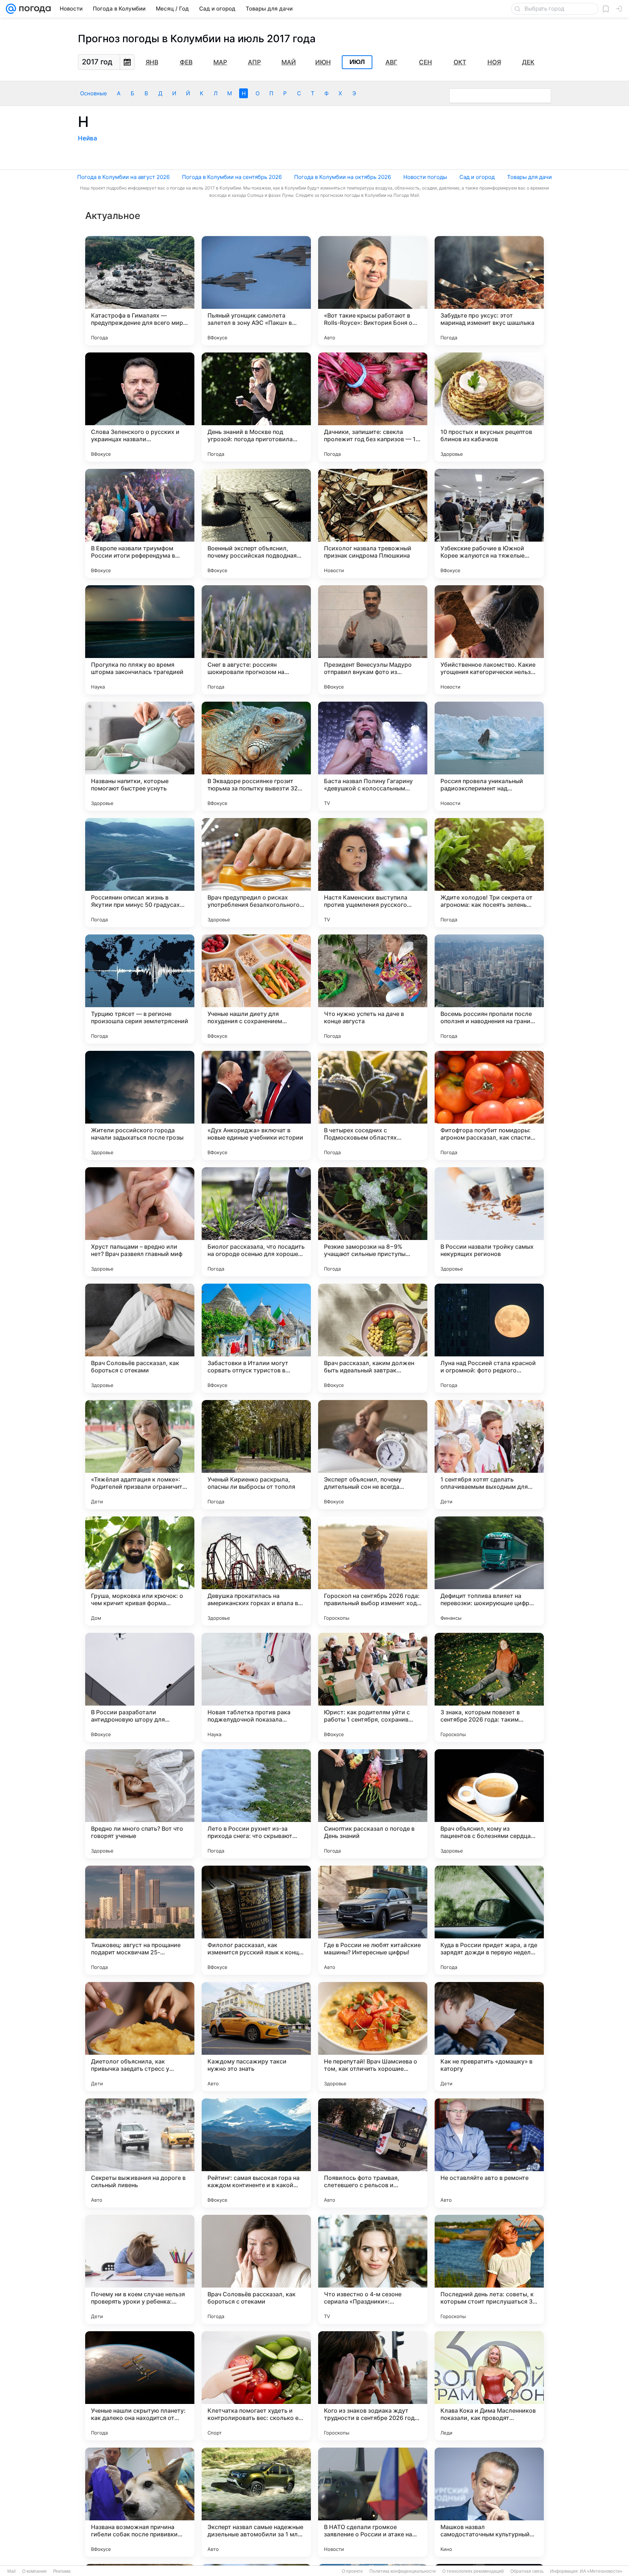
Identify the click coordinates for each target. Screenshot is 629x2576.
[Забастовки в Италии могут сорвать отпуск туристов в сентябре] (256, 1338)
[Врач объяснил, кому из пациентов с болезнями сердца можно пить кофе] (489, 1804)
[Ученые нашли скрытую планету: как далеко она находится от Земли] (140, 2386)
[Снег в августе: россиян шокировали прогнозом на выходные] (256, 640)
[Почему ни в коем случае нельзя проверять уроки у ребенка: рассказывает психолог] (140, 2269)
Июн (323, 62)
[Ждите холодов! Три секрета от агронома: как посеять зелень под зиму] (489, 873)
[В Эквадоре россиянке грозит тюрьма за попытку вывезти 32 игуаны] (256, 756)
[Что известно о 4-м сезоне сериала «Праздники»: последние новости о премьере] (373, 2269)
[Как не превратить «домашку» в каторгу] (489, 2037)
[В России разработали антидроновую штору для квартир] (140, 1687)
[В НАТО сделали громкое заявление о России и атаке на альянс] (373, 2502)
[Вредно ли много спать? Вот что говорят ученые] (140, 1804)
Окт (460, 62)
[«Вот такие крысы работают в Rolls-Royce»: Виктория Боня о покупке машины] (373, 291)
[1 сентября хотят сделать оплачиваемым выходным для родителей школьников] (489, 1455)
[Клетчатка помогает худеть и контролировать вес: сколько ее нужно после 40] (256, 2386)
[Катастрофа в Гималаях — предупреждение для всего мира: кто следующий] (140, 291)
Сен (426, 62)
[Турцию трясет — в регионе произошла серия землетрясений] (140, 989)
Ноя (494, 62)
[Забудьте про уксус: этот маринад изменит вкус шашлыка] (489, 291)
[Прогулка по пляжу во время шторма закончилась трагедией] (140, 640)
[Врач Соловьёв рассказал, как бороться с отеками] (140, 1338)
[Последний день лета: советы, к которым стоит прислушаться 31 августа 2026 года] (489, 2269)
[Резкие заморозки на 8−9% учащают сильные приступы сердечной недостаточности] (373, 1222)
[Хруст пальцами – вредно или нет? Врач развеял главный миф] (140, 1222)
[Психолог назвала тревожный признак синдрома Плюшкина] (373, 523)
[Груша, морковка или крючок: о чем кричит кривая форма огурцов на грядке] (140, 1571)
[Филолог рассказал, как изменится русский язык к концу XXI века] (256, 1920)
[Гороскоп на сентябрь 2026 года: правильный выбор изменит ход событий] (373, 1571)
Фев (186, 62)
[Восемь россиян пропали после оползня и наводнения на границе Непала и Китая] (489, 989)
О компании (34, 2571)
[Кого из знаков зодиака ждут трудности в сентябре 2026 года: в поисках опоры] (373, 2386)
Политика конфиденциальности (403, 2571)
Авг (391, 62)
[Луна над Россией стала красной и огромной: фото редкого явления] (489, 1338)
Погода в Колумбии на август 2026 (123, 177)
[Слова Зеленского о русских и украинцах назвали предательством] (140, 407)
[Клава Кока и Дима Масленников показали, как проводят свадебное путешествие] (489, 2386)
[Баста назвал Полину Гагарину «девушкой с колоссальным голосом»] (373, 756)
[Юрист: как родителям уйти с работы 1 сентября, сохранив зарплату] (373, 1687)
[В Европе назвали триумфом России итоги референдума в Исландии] (140, 523)
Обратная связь (527, 2571)
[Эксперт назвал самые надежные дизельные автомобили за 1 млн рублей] (256, 2502)
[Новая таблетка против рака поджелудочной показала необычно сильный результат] (256, 1687)
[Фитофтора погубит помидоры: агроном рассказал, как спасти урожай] (489, 1105)
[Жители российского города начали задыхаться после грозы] (140, 1105)
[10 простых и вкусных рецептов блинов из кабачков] (489, 407)
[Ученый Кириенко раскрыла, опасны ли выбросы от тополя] (256, 1455)
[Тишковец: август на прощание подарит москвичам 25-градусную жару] (140, 1920)
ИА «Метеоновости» (601, 2571)
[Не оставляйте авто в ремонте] (489, 2153)
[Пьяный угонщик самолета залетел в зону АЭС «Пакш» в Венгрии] (256, 291)
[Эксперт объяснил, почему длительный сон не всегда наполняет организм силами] (373, 1455)
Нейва (88, 138)
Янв (152, 62)
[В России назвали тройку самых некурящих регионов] (489, 1222)
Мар (220, 62)
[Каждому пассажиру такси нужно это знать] (256, 2037)
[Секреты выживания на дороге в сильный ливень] (140, 2153)
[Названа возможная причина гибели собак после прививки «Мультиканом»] (140, 2502)
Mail (11, 2571)
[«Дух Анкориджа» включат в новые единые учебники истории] (256, 1105)
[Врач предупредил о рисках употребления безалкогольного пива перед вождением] (256, 873)
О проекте (352, 2571)
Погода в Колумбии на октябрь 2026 (343, 177)
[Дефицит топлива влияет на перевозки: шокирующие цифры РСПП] (489, 1571)
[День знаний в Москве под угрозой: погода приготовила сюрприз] (256, 407)
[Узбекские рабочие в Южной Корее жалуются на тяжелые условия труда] (489, 523)
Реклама (62, 2571)
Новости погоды (425, 177)
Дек (528, 62)
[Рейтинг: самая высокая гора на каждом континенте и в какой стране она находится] (256, 2153)
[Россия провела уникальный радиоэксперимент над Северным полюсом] (489, 756)
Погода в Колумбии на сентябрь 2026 (232, 177)
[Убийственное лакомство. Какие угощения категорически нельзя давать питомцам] (489, 640)
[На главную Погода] (33, 9)
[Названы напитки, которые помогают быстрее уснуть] (140, 756)
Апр (254, 62)
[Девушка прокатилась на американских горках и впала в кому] (256, 1571)
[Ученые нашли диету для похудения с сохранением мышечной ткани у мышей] (256, 989)
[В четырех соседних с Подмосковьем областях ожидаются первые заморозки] (373, 1105)
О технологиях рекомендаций (473, 2571)
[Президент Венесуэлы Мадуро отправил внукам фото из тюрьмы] (373, 640)
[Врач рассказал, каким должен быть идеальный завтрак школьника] (373, 1338)
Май (289, 62)
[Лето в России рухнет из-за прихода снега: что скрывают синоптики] (256, 1804)
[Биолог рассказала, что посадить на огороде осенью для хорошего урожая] (256, 1222)
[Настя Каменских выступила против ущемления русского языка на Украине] (373, 873)
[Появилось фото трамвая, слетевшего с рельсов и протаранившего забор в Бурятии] (373, 2153)
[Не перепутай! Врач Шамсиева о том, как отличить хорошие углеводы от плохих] (373, 2037)
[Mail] (11, 9)
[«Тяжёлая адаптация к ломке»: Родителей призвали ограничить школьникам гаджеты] (140, 1455)
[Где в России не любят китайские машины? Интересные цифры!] (373, 1920)
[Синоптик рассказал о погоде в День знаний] (373, 1804)
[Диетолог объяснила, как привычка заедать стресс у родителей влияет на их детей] (140, 2037)
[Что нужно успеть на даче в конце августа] (373, 989)
